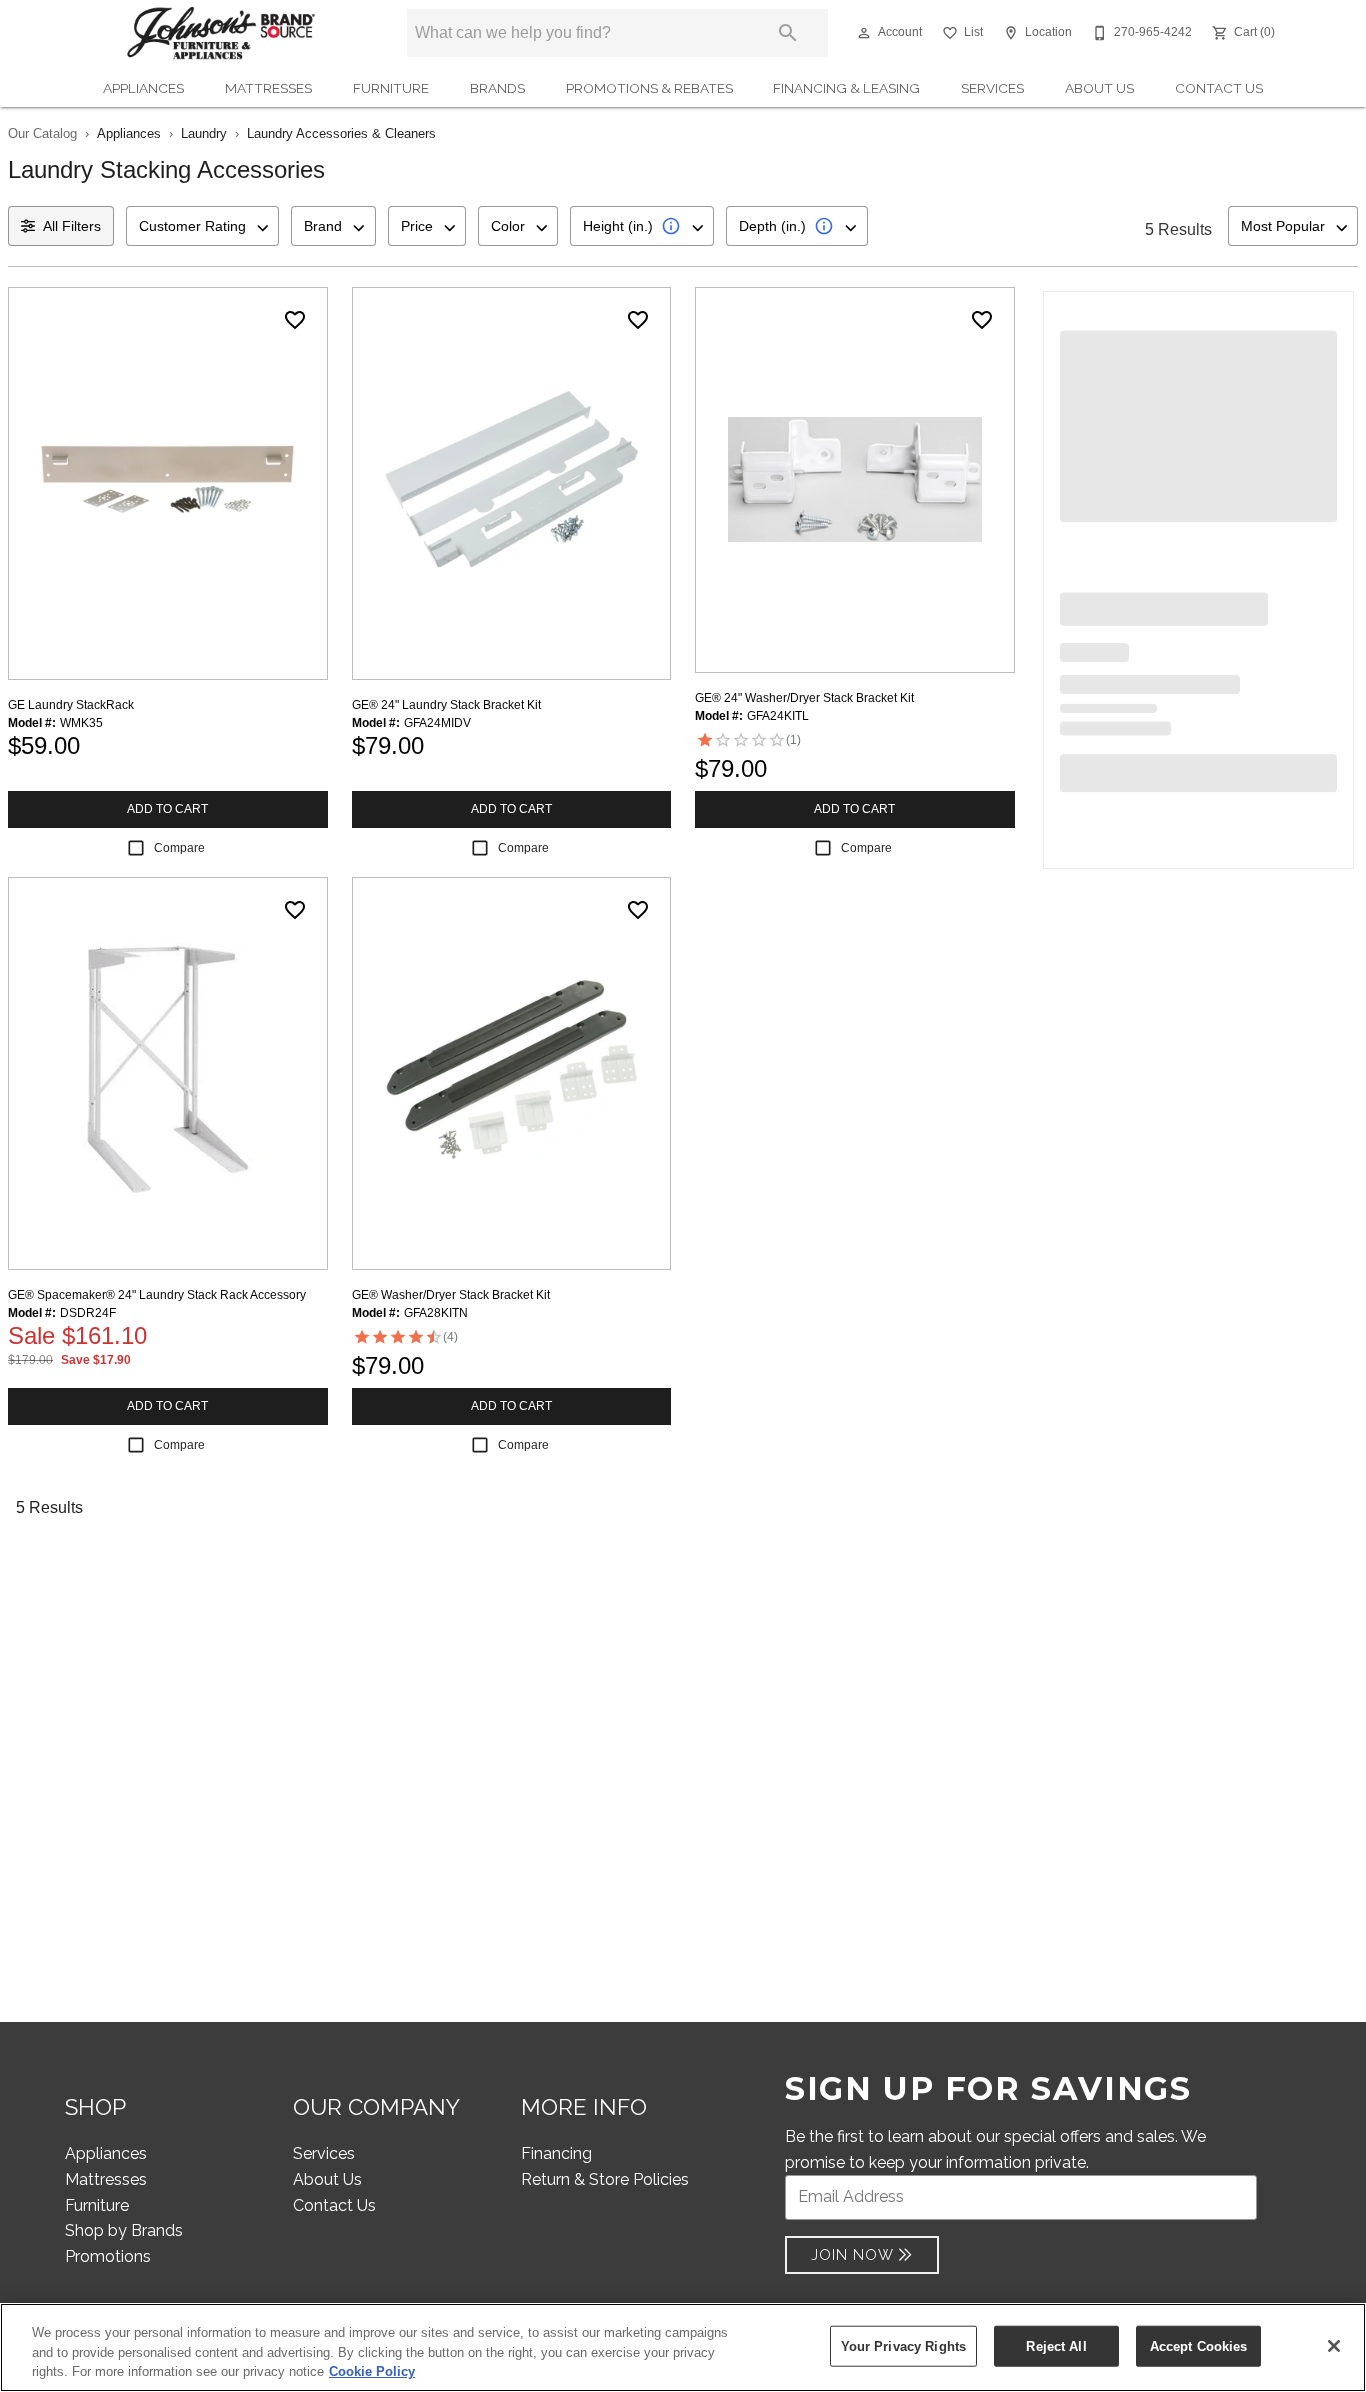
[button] (864, 33)
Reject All (1056, 2345)
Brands (497, 88)
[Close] (1334, 2346)
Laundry (204, 133)
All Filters (72, 226)
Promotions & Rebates (649, 88)
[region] (683, 2347)
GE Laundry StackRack (71, 705)
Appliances (143, 88)
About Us (1099, 88)
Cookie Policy (372, 2371)
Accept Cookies (1199, 2345)
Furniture (391, 88)
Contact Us (1219, 88)
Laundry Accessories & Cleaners (341, 133)
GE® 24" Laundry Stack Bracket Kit (446, 705)
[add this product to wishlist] (295, 320)
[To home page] (221, 33)
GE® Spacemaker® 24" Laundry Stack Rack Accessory (157, 1295)
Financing (556, 2153)
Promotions (108, 2256)
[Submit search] (788, 33)
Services (992, 88)
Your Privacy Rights (903, 2345)
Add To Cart (167, 809)
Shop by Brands (124, 2230)
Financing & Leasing (846, 88)
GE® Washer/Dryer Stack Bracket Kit (451, 1295)
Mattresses (268, 88)
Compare (179, 848)
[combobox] (202, 226)
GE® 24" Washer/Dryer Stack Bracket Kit (804, 698)
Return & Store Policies (605, 2179)
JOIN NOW (852, 2254)
